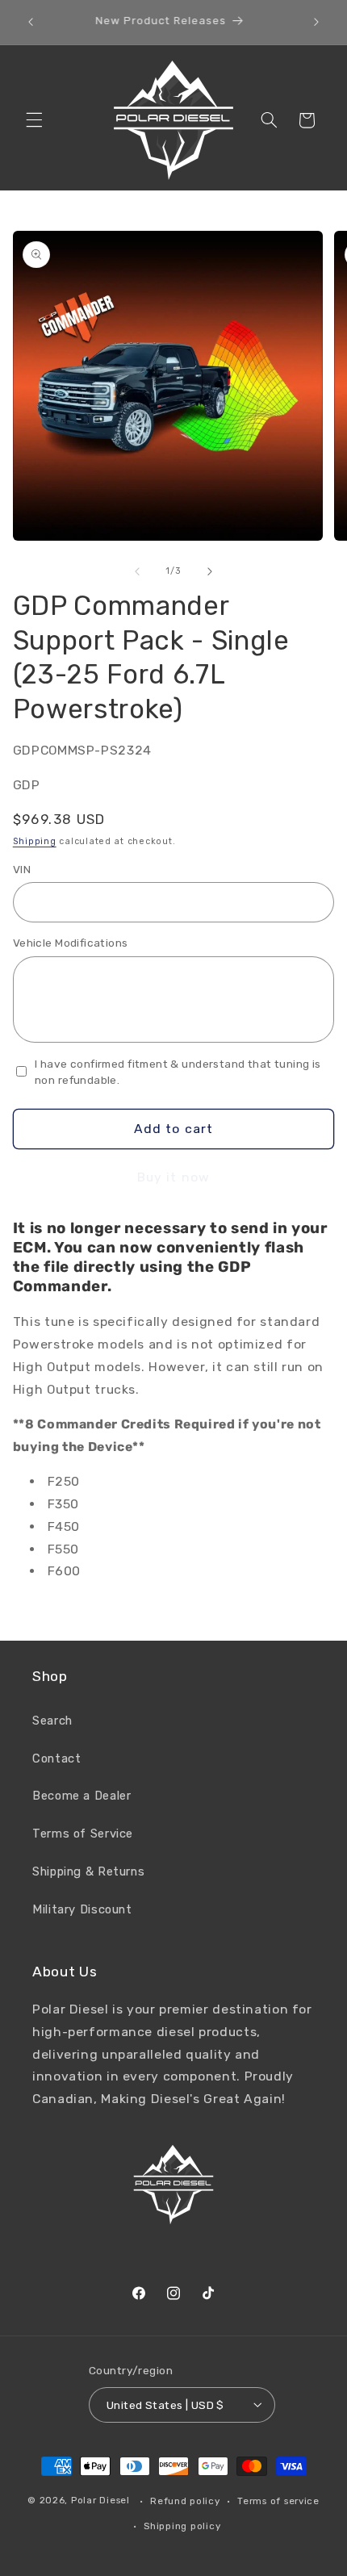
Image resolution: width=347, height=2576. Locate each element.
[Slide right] (210, 571)
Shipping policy (182, 2526)
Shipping (35, 841)
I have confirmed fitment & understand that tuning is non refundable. (178, 1072)
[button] (34, 120)
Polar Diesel (100, 2501)
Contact (56, 1758)
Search (52, 1721)
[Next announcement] (316, 22)
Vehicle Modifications (71, 943)
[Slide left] (137, 571)
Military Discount (82, 1909)
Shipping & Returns (88, 1871)
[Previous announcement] (31, 22)
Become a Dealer (82, 1796)
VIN (22, 869)
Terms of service (278, 2501)
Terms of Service (83, 1834)
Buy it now (173, 1177)
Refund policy (185, 2501)
